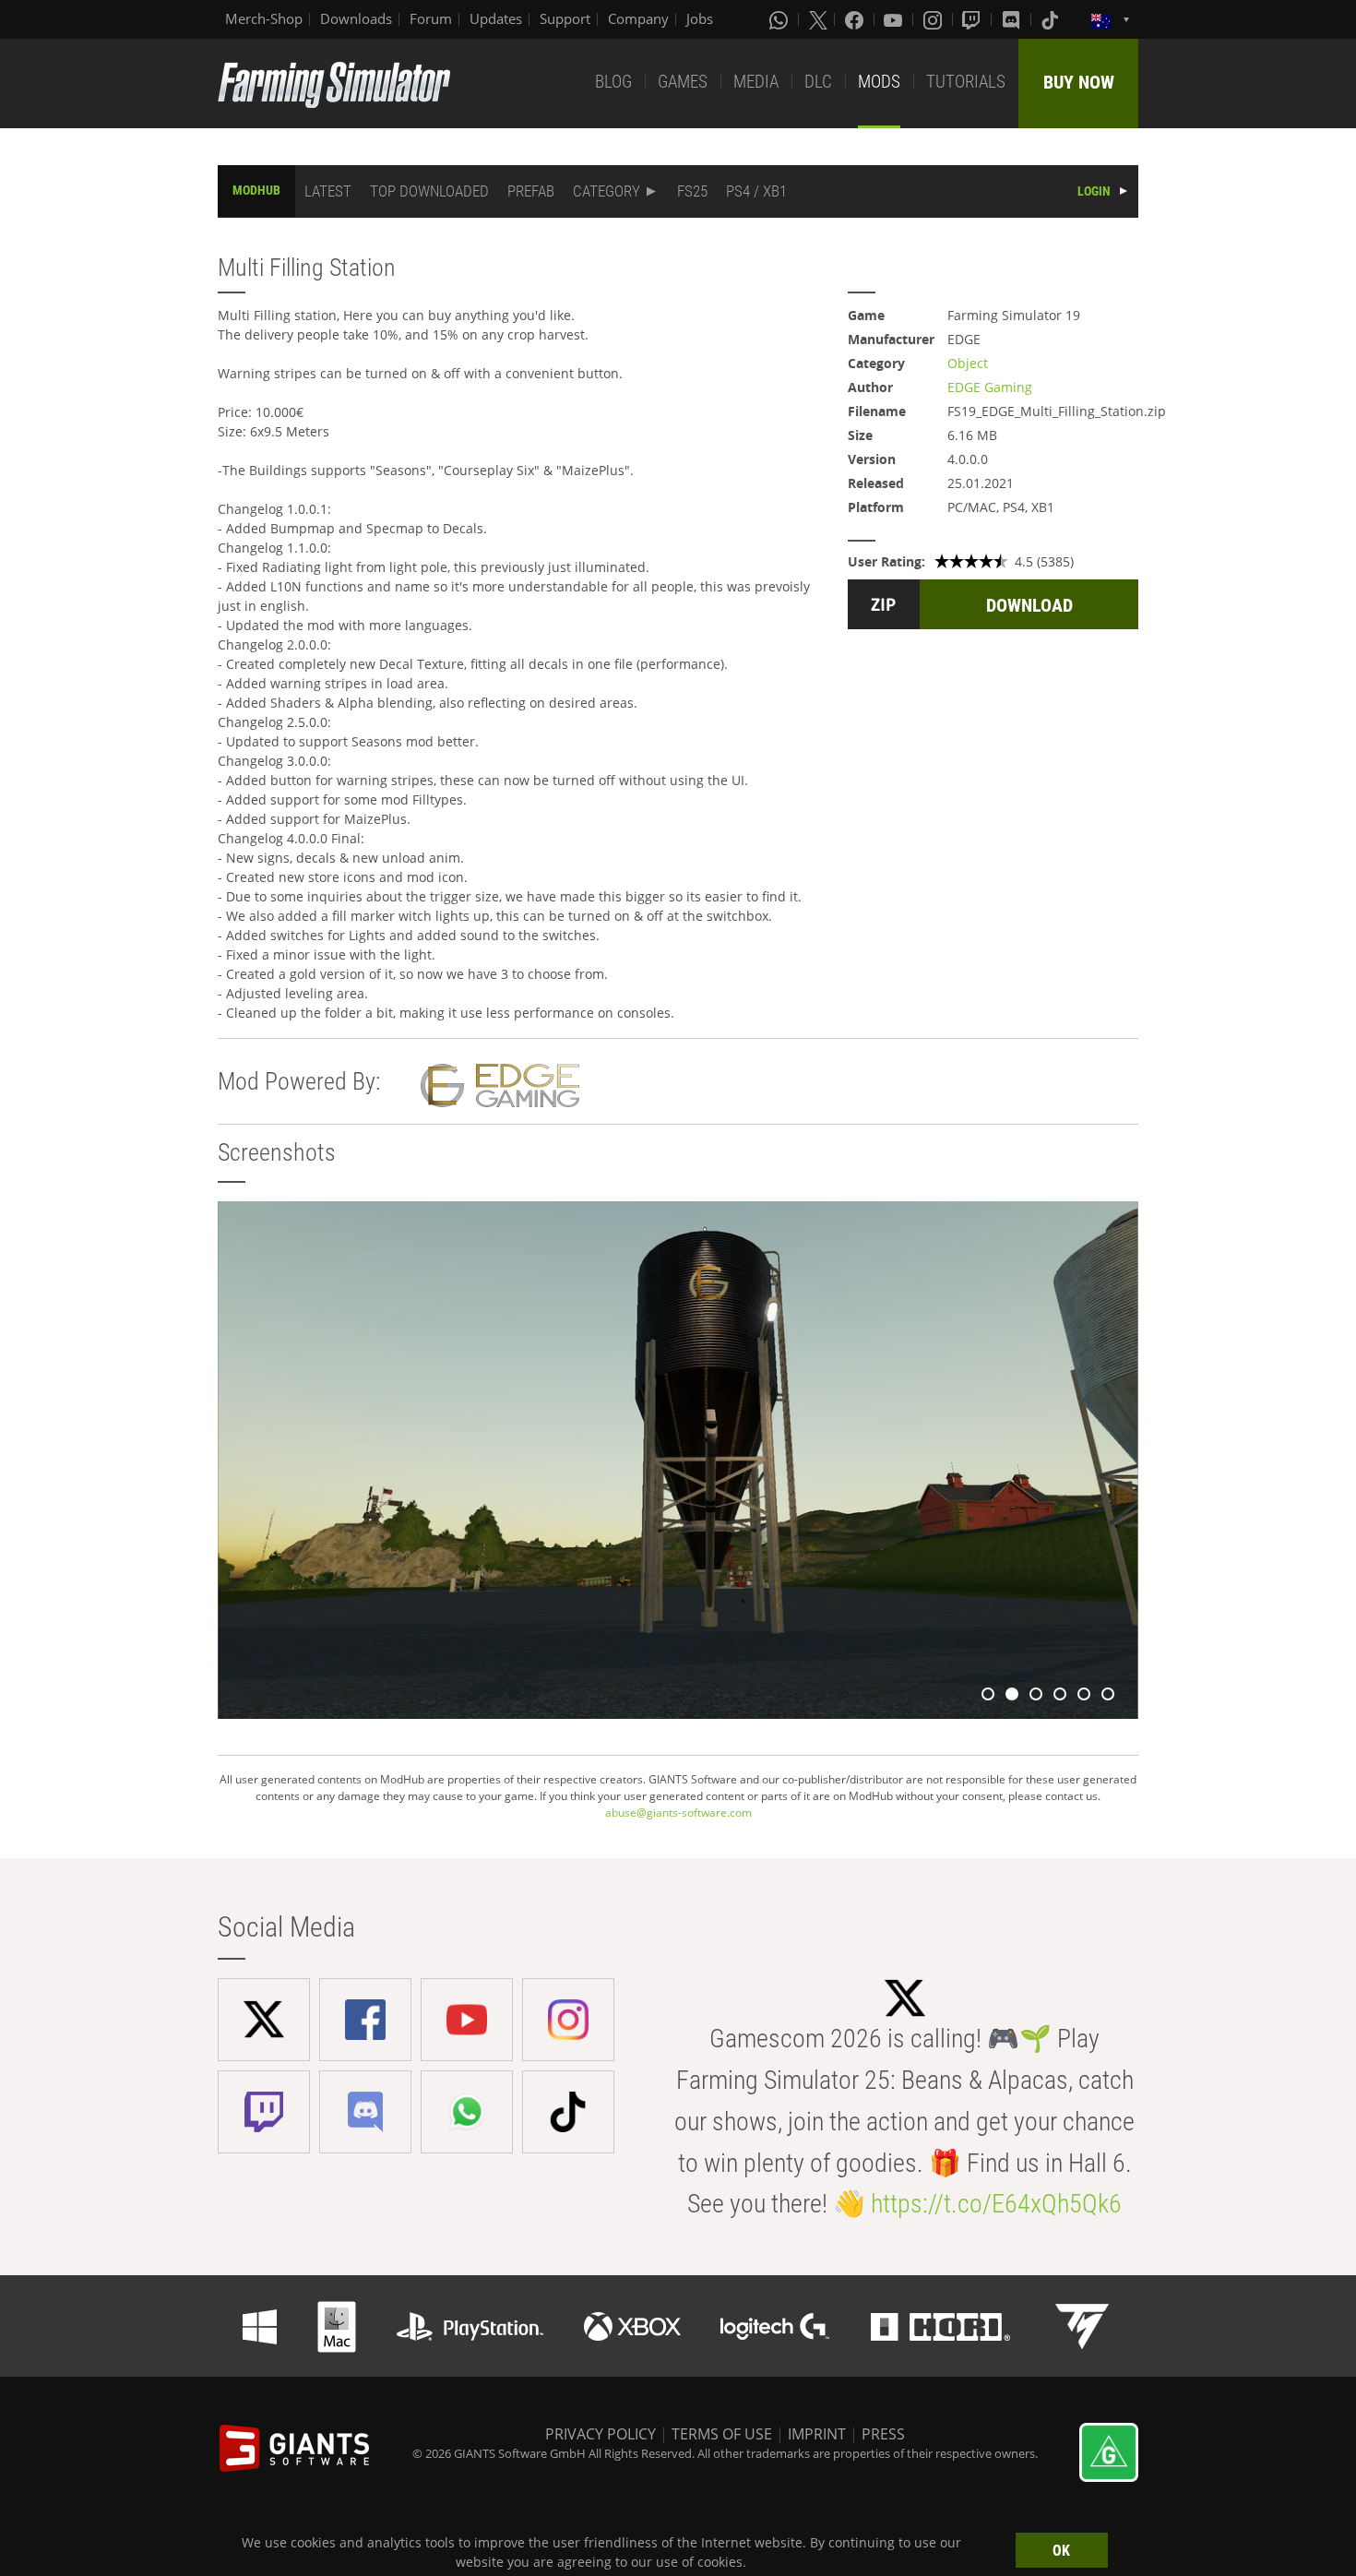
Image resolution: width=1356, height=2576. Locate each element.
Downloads (356, 18)
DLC (818, 82)
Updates (496, 18)
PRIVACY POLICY (601, 2434)
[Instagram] (934, 19)
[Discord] (1013, 19)
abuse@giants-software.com (678, 1813)
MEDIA (756, 82)
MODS (879, 82)
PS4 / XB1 (756, 191)
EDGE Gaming (990, 387)
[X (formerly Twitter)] (818, 19)
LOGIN (1094, 191)
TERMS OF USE (722, 2434)
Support (565, 18)
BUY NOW (1079, 82)
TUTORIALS (966, 82)
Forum (431, 18)
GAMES (683, 82)
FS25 (692, 191)
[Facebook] (856, 19)
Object (968, 363)
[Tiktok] (1052, 19)
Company (638, 18)
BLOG (613, 82)
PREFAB (531, 191)
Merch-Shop (264, 18)
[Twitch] (973, 19)
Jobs (700, 18)
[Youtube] (895, 19)
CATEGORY (607, 191)
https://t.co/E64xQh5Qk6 (996, 2204)
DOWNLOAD (1029, 605)
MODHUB (256, 190)
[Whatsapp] (780, 19)
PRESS (883, 2434)
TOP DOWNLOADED (429, 191)
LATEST (328, 191)
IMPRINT (817, 2434)
